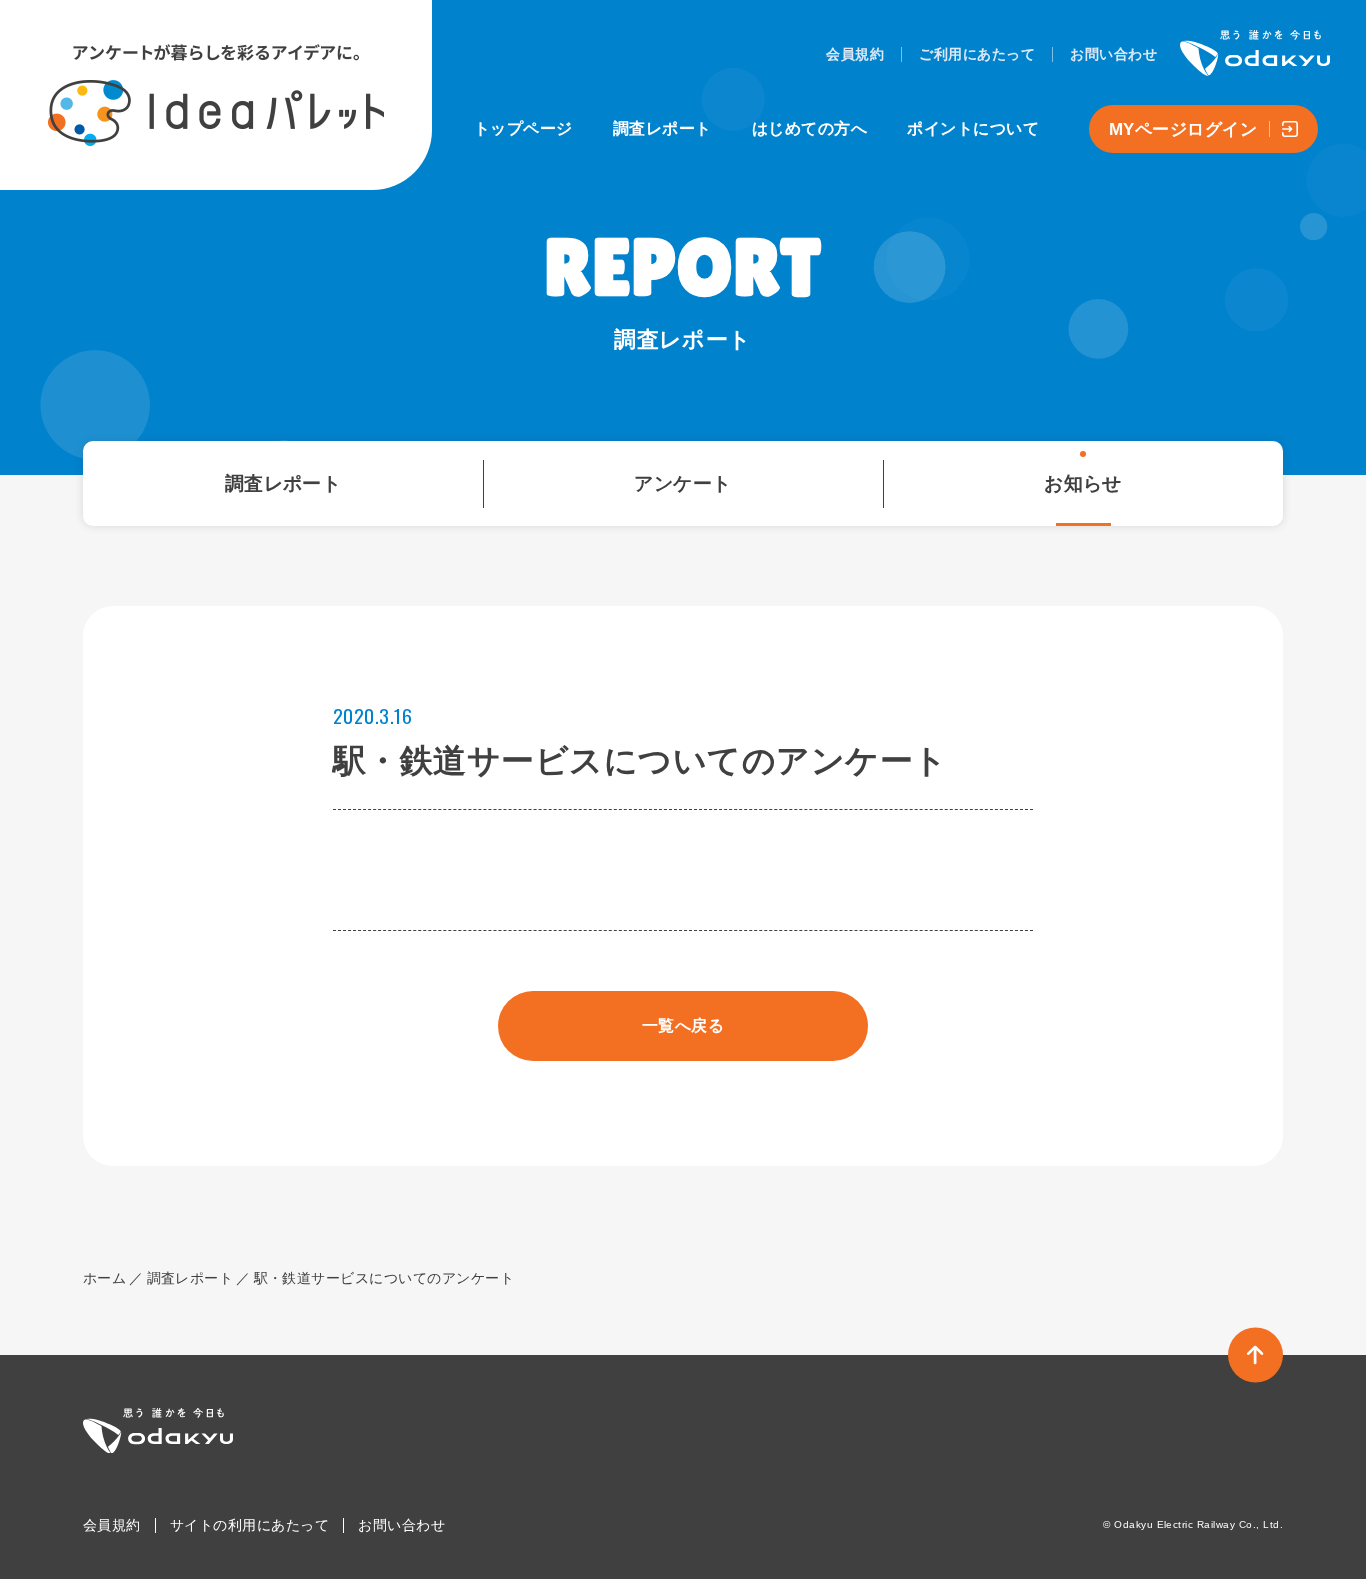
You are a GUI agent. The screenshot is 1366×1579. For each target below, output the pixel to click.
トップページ (523, 128)
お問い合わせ (1113, 54)
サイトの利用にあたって (249, 1525)
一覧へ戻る (683, 1025)
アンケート (682, 483)
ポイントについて (973, 128)
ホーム (104, 1278)
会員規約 (855, 54)
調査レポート (662, 128)
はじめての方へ (809, 128)
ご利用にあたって (977, 54)
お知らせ (1083, 483)
